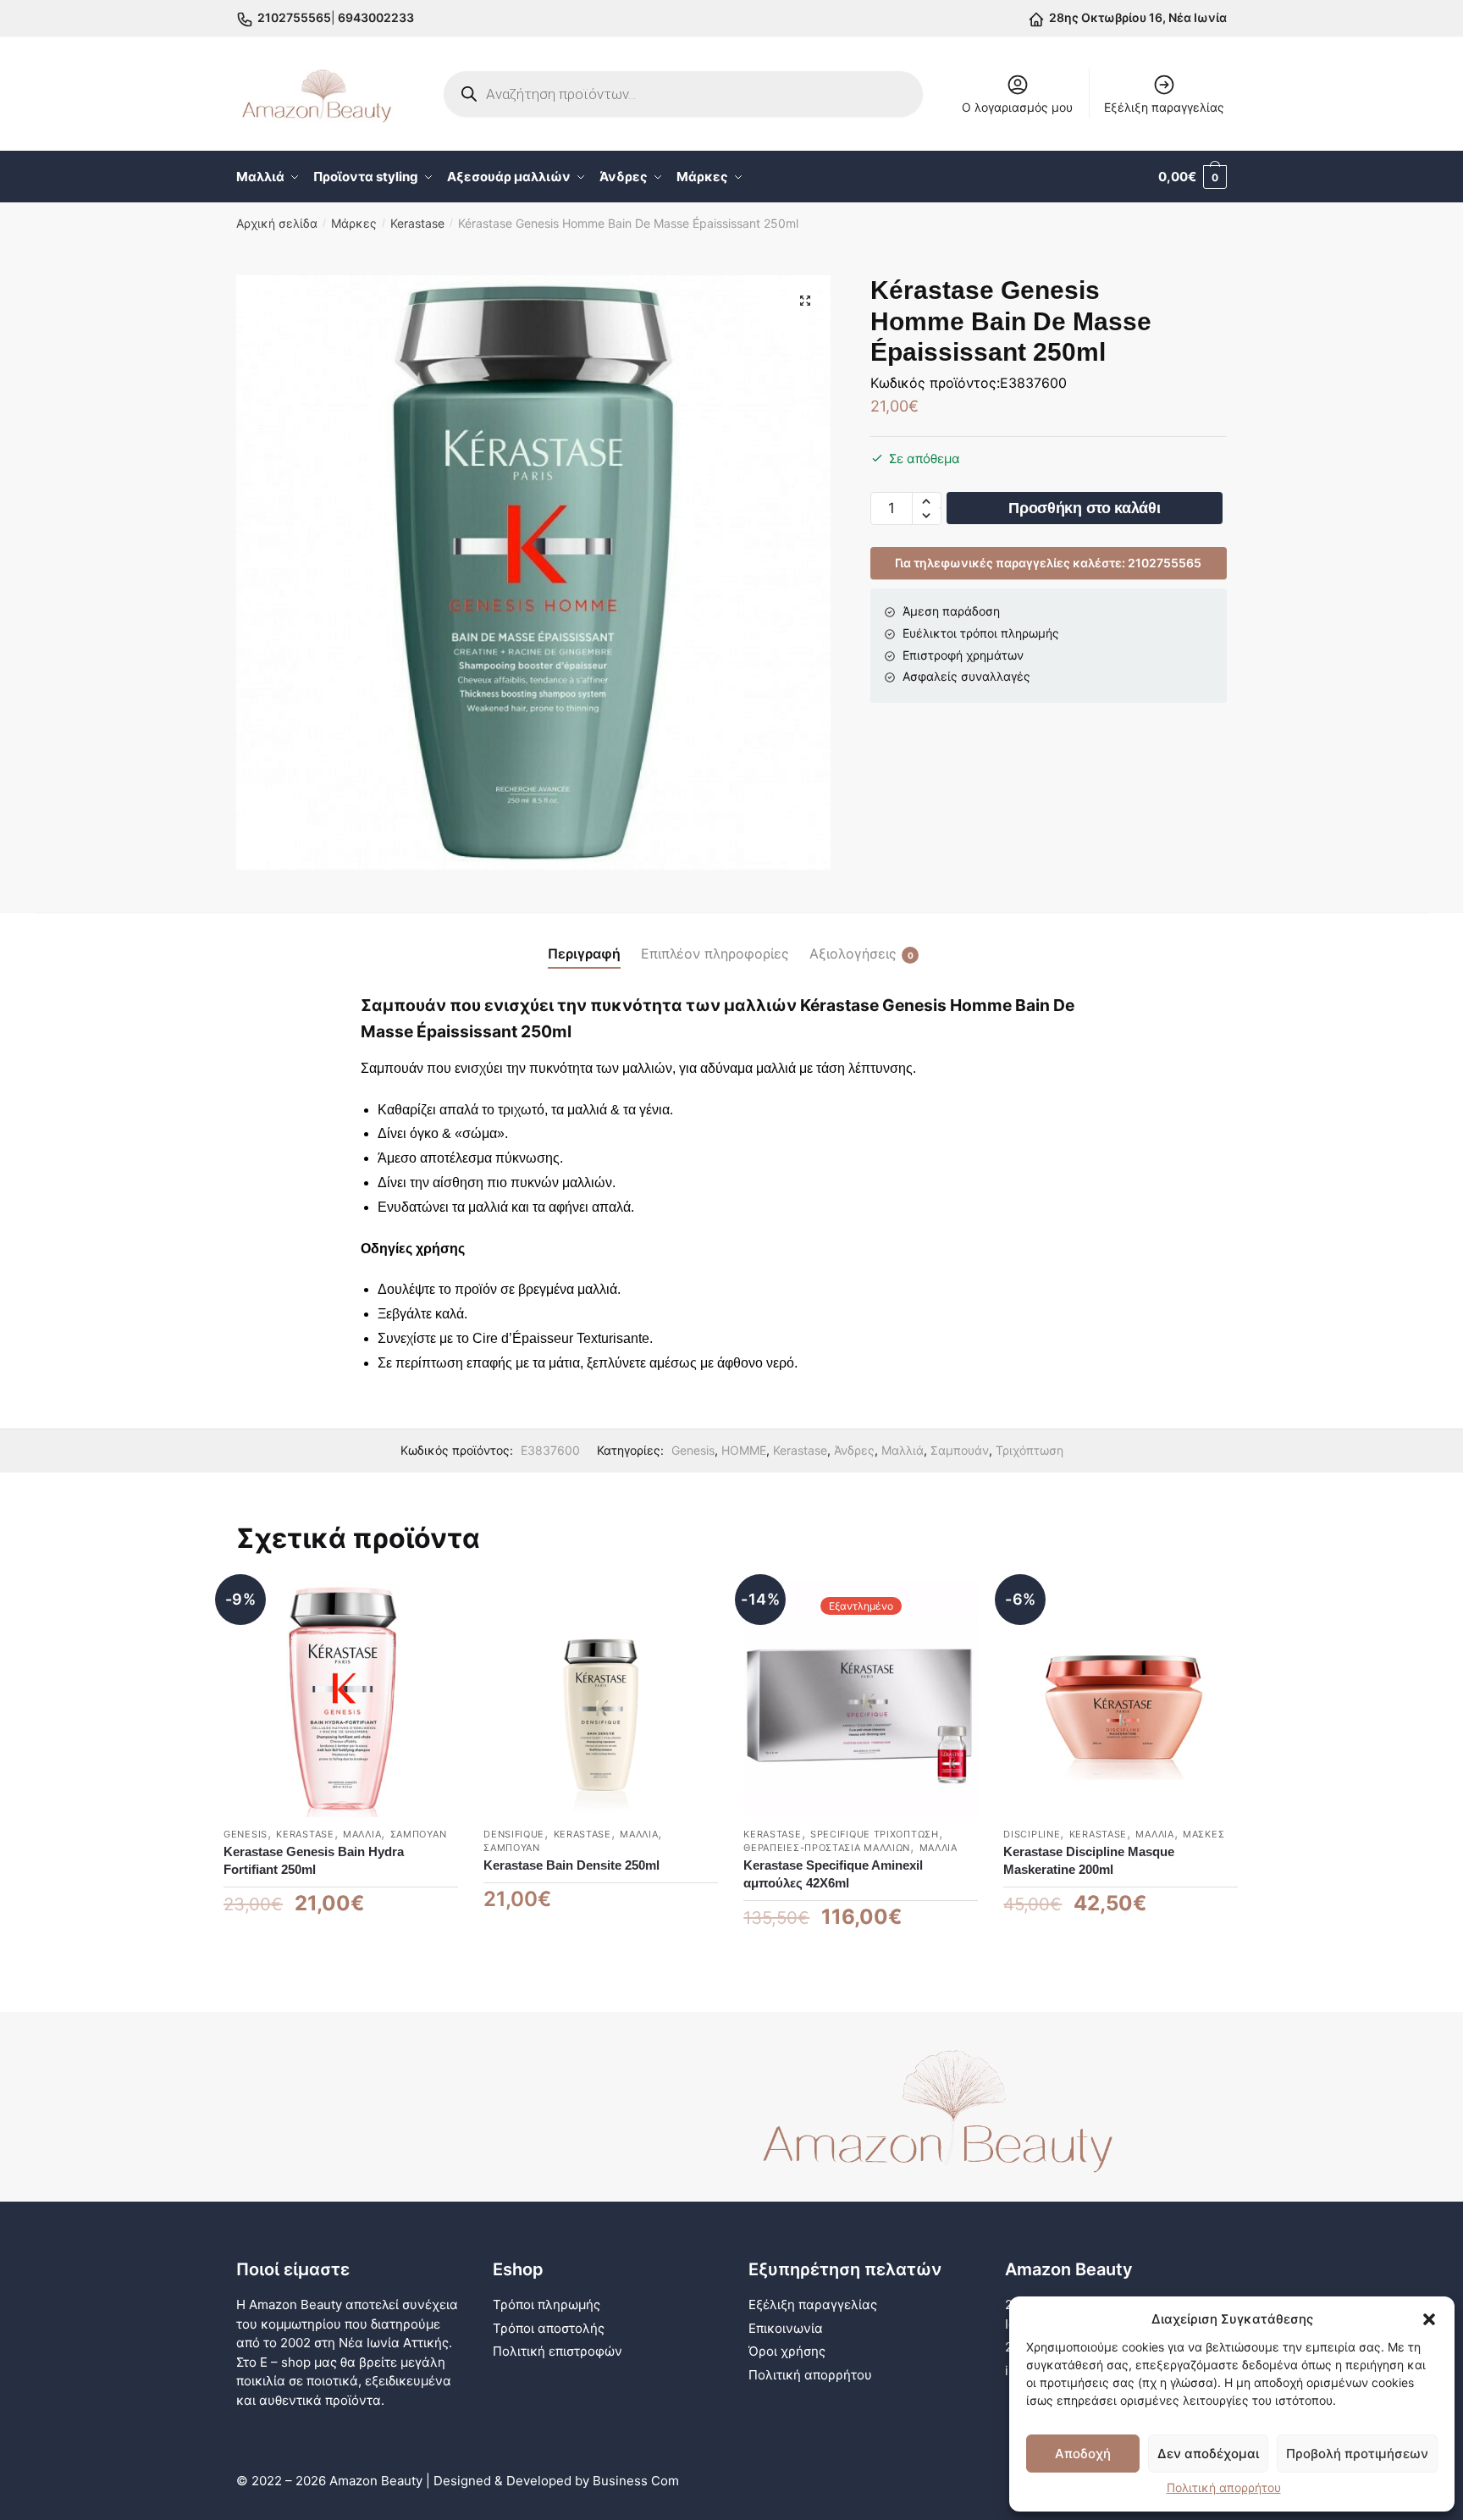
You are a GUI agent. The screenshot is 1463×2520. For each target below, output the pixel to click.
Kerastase (417, 223)
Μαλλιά (903, 1450)
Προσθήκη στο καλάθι (1084, 508)
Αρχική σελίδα (277, 223)
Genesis (693, 1450)
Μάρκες (354, 223)
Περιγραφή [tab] (584, 953)
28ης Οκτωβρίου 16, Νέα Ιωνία (1138, 17)
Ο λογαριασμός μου (1017, 107)
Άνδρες (854, 1450)
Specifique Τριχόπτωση (875, 1834)
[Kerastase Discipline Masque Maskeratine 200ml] (1121, 1700)
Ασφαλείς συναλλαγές (966, 676)
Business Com (636, 2481)
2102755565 (294, 17)
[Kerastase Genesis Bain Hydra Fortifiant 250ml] (341, 1700)
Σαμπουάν (960, 1450)
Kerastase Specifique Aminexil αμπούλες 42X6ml (833, 1874)
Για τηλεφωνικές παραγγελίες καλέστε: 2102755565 (1048, 563)
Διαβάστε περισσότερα (861, 1957)
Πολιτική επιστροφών (558, 2351)
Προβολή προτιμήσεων (1357, 2454)
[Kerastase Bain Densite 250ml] (601, 1700)
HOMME (744, 1450)
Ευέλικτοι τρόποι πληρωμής (981, 633)
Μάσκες (1204, 1834)
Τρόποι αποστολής (549, 2328)
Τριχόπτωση (1030, 1450)
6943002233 (375, 17)
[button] (1429, 2319)
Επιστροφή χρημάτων (963, 655)
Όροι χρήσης (787, 2351)
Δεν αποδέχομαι (1208, 2454)
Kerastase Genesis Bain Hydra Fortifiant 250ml (314, 1860)
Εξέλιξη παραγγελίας (1164, 107)
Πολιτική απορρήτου (1224, 2487)
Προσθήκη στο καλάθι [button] (341, 1957)
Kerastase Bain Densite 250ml (571, 1865)
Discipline (1032, 1834)
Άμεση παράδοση (951, 611)
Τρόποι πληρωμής (547, 2304)
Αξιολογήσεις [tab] (853, 953)
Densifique (514, 1834)
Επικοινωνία (786, 2328)
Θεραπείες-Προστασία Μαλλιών (827, 1848)
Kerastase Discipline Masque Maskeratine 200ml (1089, 1860)
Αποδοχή (1083, 2454)
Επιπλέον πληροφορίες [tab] (715, 953)
